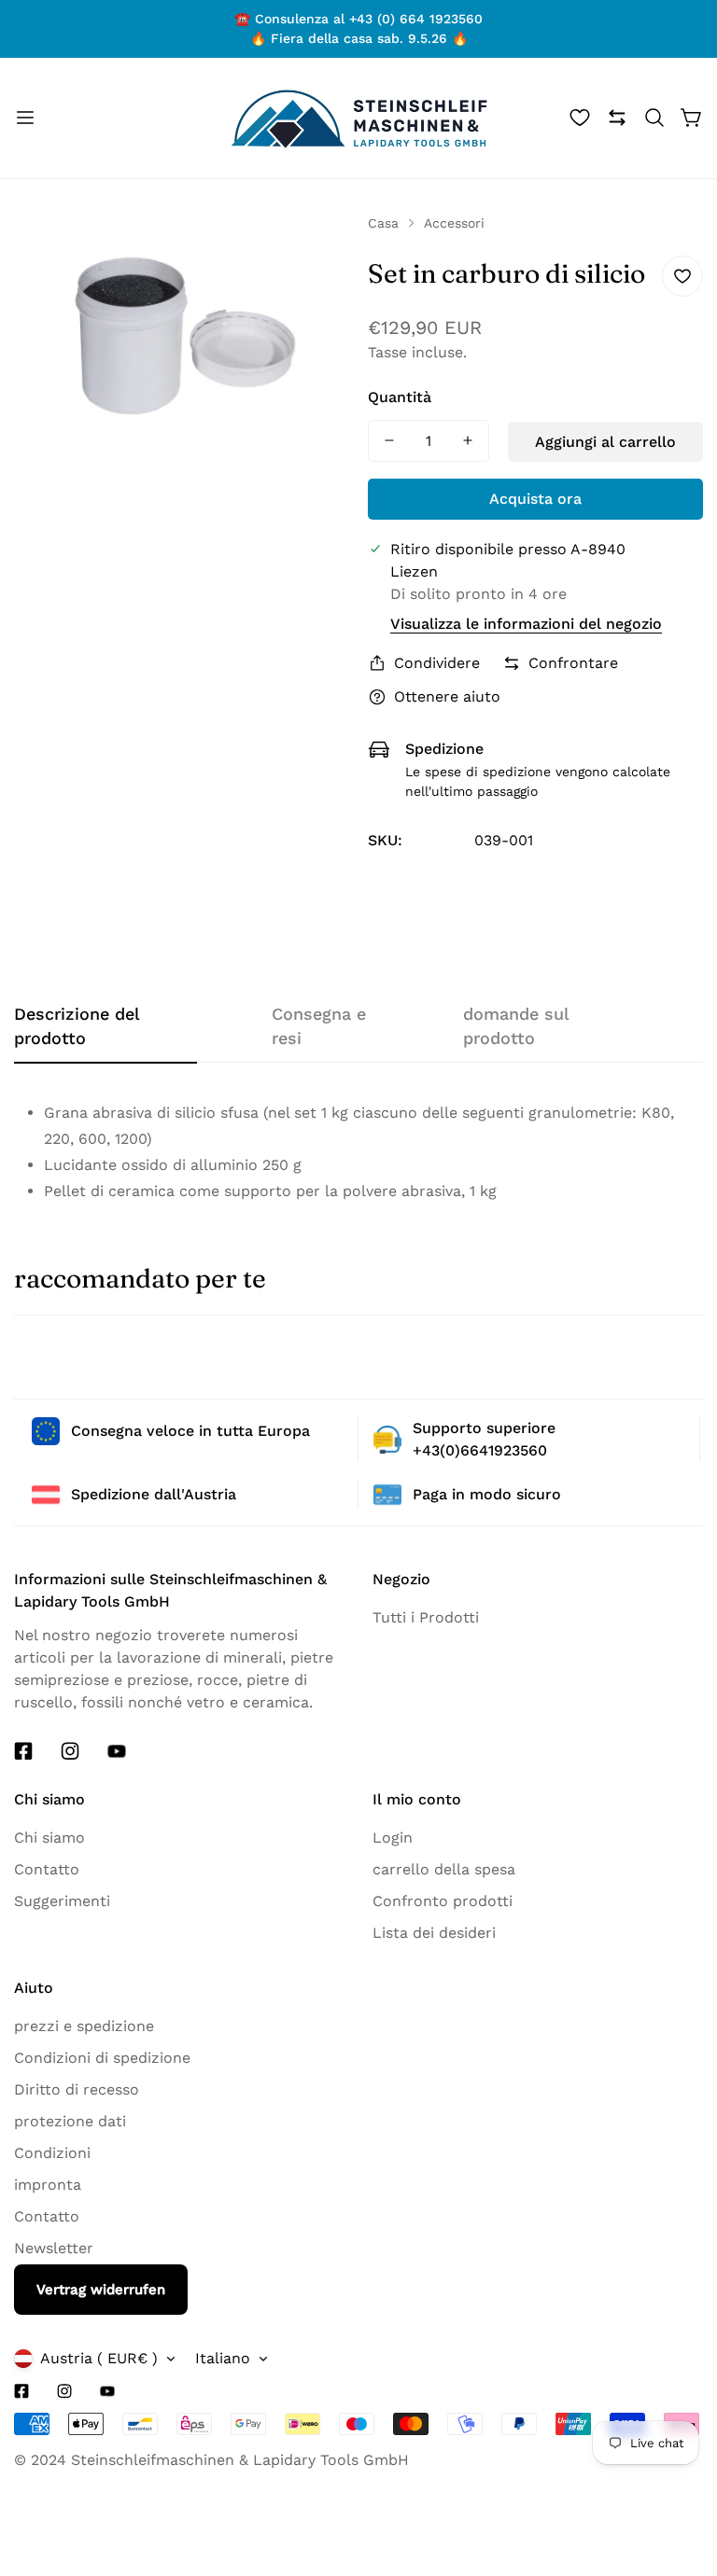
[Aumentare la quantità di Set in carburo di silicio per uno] (468, 441)
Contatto (47, 1869)
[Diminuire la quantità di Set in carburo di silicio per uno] (389, 441)
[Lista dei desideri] (580, 118)
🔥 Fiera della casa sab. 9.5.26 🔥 (359, 38)
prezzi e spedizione (84, 2026)
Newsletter (54, 2248)
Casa (383, 223)
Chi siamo (49, 1838)
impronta (48, 2185)
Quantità (400, 397)
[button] (654, 118)
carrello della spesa (444, 1869)
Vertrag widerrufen (101, 2290)
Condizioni (52, 2153)
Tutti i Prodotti (426, 1617)
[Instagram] (70, 1751)
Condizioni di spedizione (102, 2058)
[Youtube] (117, 1751)
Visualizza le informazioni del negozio (526, 624)
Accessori (454, 223)
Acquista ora (535, 499)
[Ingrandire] (319, 253)
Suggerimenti (62, 1901)
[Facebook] (23, 1751)
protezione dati (70, 2121)
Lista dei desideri (434, 1933)
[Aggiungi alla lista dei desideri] (682, 276)
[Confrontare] (617, 118)
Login (393, 1838)
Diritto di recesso (77, 2089)
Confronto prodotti (443, 1901)
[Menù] (25, 118)
